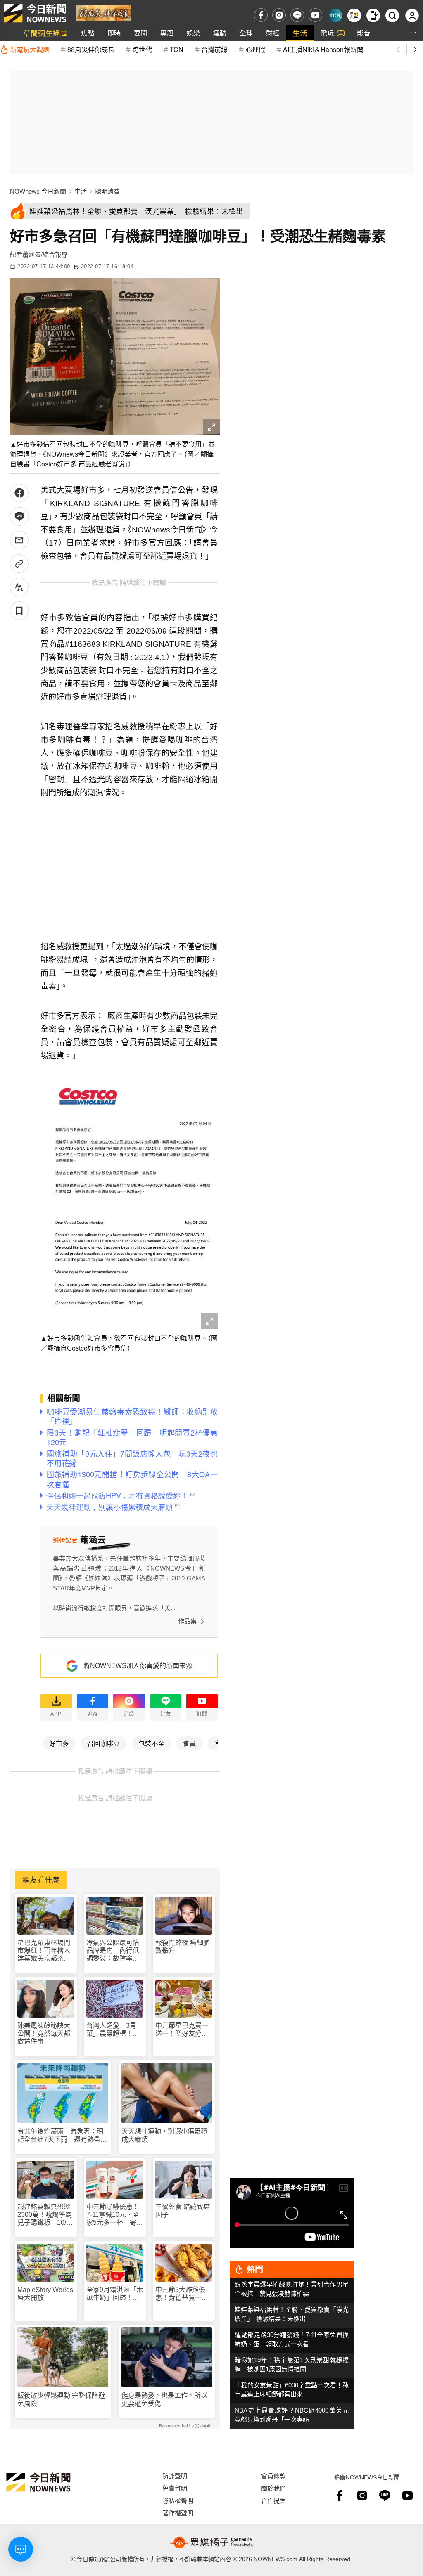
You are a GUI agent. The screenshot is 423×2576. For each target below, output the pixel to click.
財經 (273, 33)
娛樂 (193, 33)
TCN (177, 49)
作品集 (187, 1621)
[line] (297, 15)
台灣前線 (214, 49)
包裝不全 (152, 1743)
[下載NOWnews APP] (373, 15)
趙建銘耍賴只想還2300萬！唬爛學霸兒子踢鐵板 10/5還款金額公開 (45, 2215)
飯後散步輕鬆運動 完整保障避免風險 (61, 2399)
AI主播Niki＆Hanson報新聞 (323, 49)
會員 (190, 1743)
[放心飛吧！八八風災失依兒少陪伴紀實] (104, 13)
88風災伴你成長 (91, 49)
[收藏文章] (19, 611)
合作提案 (273, 2500)
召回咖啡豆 (104, 1743)
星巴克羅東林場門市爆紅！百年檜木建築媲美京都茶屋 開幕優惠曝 (46, 1951)
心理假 (255, 49)
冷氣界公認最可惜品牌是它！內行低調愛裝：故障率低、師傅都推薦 (113, 1951)
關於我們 (273, 2488)
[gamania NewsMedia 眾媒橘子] (211, 2543)
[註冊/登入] (412, 15)
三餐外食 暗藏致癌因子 (183, 2211)
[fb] (261, 15)
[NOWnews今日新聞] (35, 13)
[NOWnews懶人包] (354, 15)
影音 (364, 33)
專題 (167, 33)
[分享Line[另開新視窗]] (19, 517)
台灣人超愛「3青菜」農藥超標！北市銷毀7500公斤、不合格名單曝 (114, 2030)
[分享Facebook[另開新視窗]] (19, 493)
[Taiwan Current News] (335, 15)
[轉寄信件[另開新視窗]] (19, 540)
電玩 (327, 33)
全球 (246, 33)
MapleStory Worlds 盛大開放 (45, 2294)
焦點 (88, 33)
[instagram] (279, 15)
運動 (220, 33)
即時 (114, 33)
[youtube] (315, 15)
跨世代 (142, 49)
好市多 (59, 1743)
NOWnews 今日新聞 (38, 191)
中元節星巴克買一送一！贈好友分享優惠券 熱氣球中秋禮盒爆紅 (182, 2030)
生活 (300, 33)
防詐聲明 (175, 2475)
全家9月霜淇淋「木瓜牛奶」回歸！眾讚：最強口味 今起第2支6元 (115, 2294)
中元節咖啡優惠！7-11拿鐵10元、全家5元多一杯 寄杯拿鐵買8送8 (115, 2215)
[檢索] (392, 15)
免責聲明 (175, 2488)
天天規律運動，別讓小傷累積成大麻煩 (164, 2135)
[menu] (8, 33)
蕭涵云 (32, 254)
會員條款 (273, 2475)
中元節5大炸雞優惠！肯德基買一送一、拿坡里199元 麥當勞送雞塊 (184, 2294)
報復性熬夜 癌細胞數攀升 (183, 1947)
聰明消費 (107, 191)
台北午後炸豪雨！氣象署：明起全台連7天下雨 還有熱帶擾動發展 (62, 2135)
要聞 (140, 33)
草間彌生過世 (45, 33)
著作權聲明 (178, 2513)
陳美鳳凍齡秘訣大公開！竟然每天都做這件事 (44, 2033)
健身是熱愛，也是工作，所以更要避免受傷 (164, 2399)
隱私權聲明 (178, 2500)
